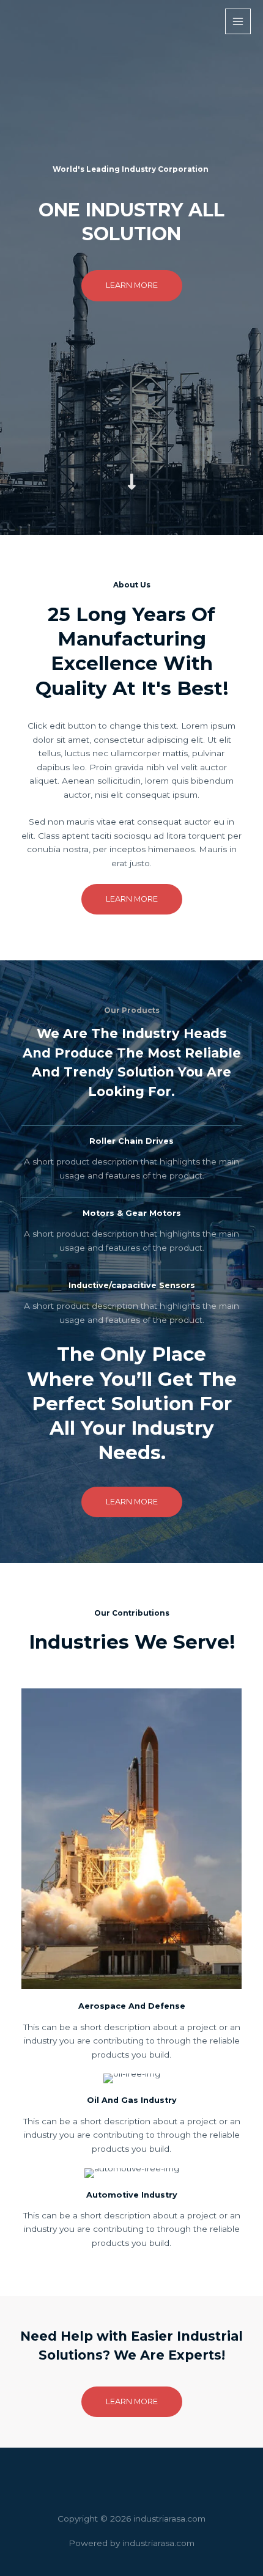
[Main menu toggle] (238, 22)
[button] (132, 285)
